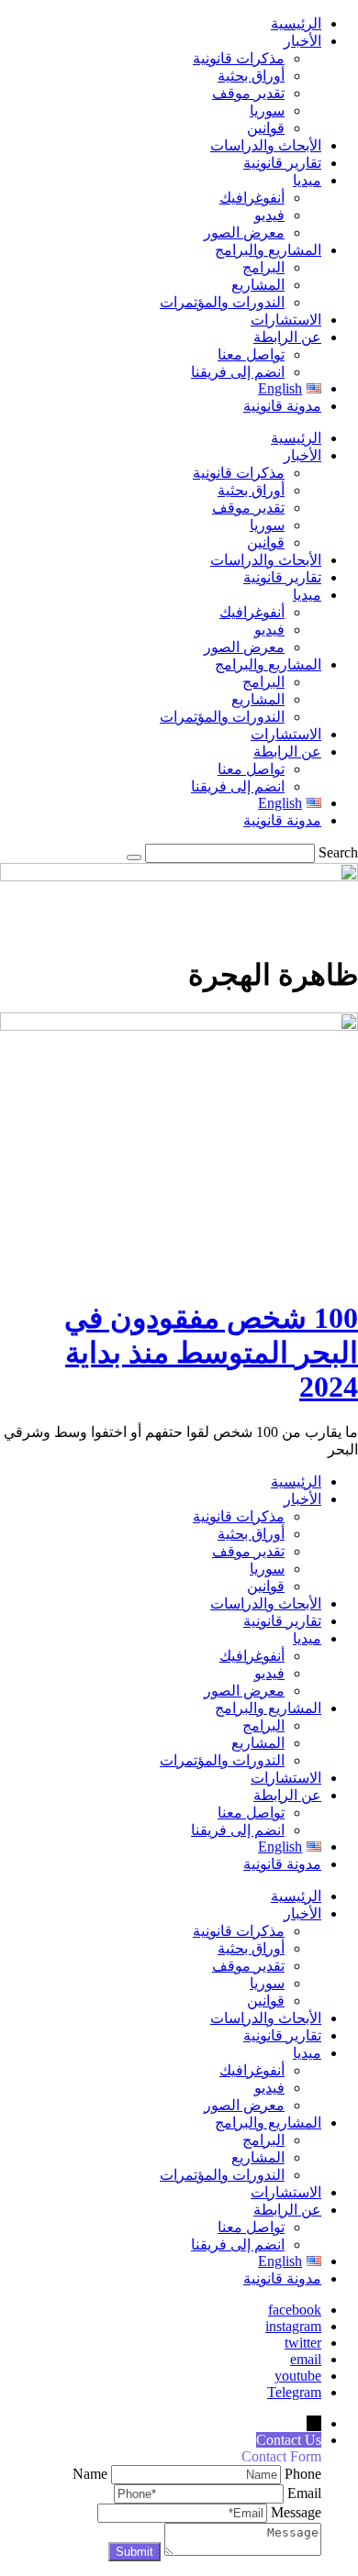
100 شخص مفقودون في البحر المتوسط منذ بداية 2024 (211, 1352)
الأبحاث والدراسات (266, 145)
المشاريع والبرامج (268, 250)
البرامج (263, 267)
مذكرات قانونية (239, 58)
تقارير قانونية (282, 163)
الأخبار (302, 41)
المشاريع (258, 285)
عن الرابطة (287, 337)
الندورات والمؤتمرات (222, 302)
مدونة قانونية (282, 406)
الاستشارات (286, 320)
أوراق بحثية (251, 76)
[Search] (134, 857)
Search (338, 852)
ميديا (307, 180)
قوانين (266, 128)
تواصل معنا (251, 354)
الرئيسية (296, 23)
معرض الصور (244, 232)
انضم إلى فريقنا (238, 372)
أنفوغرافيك (252, 198)
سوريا (267, 111)
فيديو (269, 215)
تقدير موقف (248, 93)
